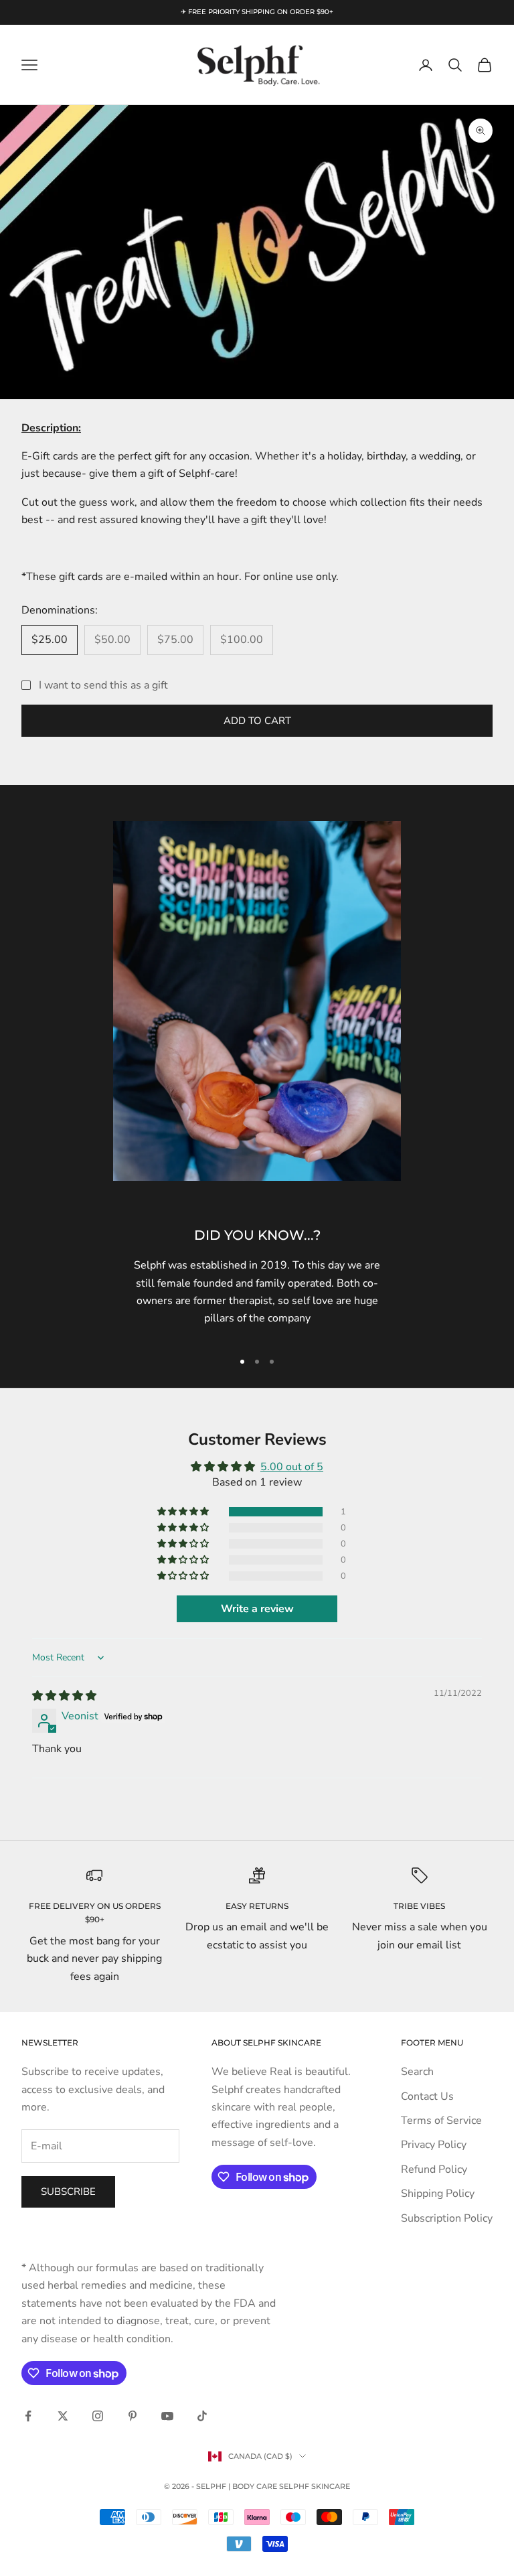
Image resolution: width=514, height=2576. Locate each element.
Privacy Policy (434, 2145)
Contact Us (427, 2096)
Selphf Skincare (315, 2486)
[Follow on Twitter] (63, 2416)
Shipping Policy (438, 2194)
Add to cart (257, 721)
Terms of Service (441, 2121)
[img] (64, 1696)
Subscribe (68, 2192)
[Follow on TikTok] (202, 2416)
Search (417, 2072)
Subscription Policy (447, 2218)
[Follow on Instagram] (98, 2416)
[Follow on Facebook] (28, 2416)
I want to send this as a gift (103, 685)
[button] (184, 1512)
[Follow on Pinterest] (133, 2416)
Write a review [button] (257, 1609)
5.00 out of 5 (292, 1467)
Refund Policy (434, 2169)
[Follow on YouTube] (167, 2416)
